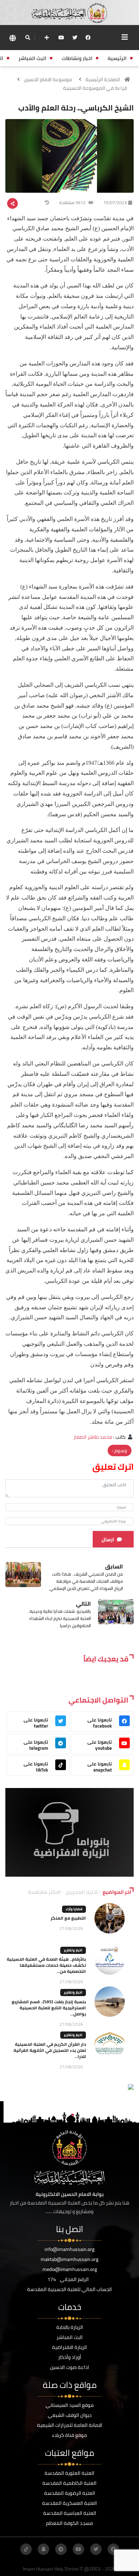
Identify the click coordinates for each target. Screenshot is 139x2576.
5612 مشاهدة (73, 203)
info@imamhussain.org (69, 2249)
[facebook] (88, 38)
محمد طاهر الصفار (93, 1437)
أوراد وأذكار (70, 2357)
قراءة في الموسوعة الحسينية (95, 88)
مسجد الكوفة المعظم (69, 2523)
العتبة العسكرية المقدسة (69, 2503)
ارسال (108, 1540)
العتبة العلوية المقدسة (69, 2473)
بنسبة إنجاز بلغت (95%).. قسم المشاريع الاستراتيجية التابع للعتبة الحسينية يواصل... (49, 2008)
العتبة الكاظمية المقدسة (69, 2483)
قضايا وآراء (74, 1909)
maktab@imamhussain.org (69, 2259)
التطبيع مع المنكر (68, 1918)
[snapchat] (43, 2549)
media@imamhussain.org (70, 2269)
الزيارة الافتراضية (69, 2347)
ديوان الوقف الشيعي (70, 2415)
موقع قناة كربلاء (69, 2435)
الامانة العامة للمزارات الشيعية (70, 2425)
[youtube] (61, 38)
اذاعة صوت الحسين (69, 2367)
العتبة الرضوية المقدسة (70, 2493)
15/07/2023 (115, 203)
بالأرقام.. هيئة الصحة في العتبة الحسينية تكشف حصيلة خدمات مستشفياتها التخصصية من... (46, 1965)
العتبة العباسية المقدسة (70, 2513)
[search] (28, 38)
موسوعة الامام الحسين (48, 79)
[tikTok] (26, 2549)
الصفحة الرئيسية (103, 79)
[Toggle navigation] (125, 37)
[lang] (12, 38)
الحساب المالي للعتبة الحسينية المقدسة (69, 2289)
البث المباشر (70, 2337)
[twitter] (75, 38)
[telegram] (61, 2549)
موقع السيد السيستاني (70, 2405)
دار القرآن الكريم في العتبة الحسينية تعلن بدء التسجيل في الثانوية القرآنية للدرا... (50, 2050)
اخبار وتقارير (73, 1950)
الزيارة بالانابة (70, 2327)
